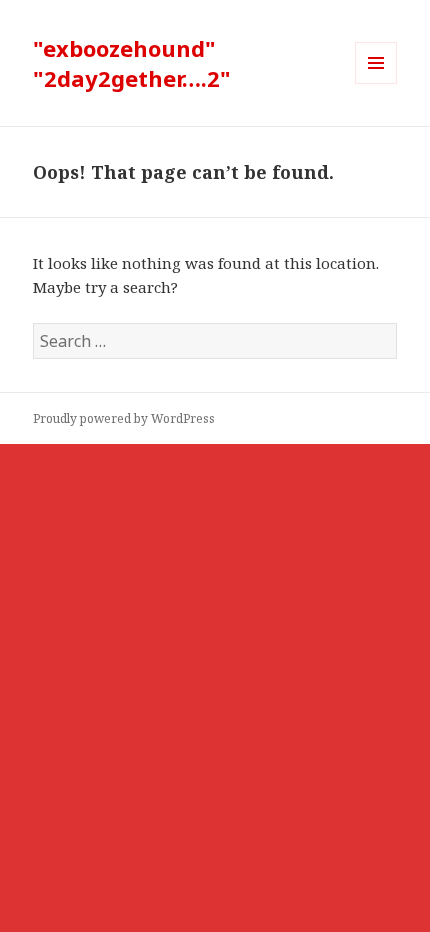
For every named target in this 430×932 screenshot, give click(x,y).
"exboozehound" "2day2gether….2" (132, 63)
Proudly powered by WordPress (124, 418)
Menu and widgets (376, 83)
